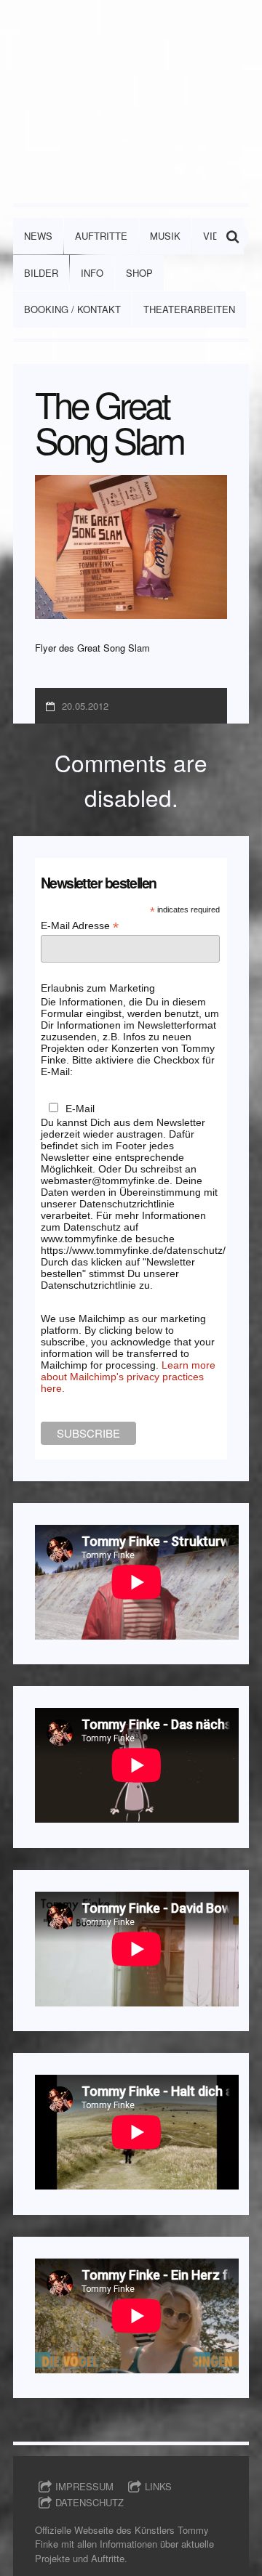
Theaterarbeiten (189, 309)
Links (158, 2486)
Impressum (84, 2486)
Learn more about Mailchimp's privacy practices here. (128, 1377)
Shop (139, 273)
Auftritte (101, 236)
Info (92, 273)
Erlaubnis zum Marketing (98, 988)
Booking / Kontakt (72, 309)
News (38, 236)
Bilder (41, 273)
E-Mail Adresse (80, 926)
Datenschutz (90, 2502)
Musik (165, 236)
